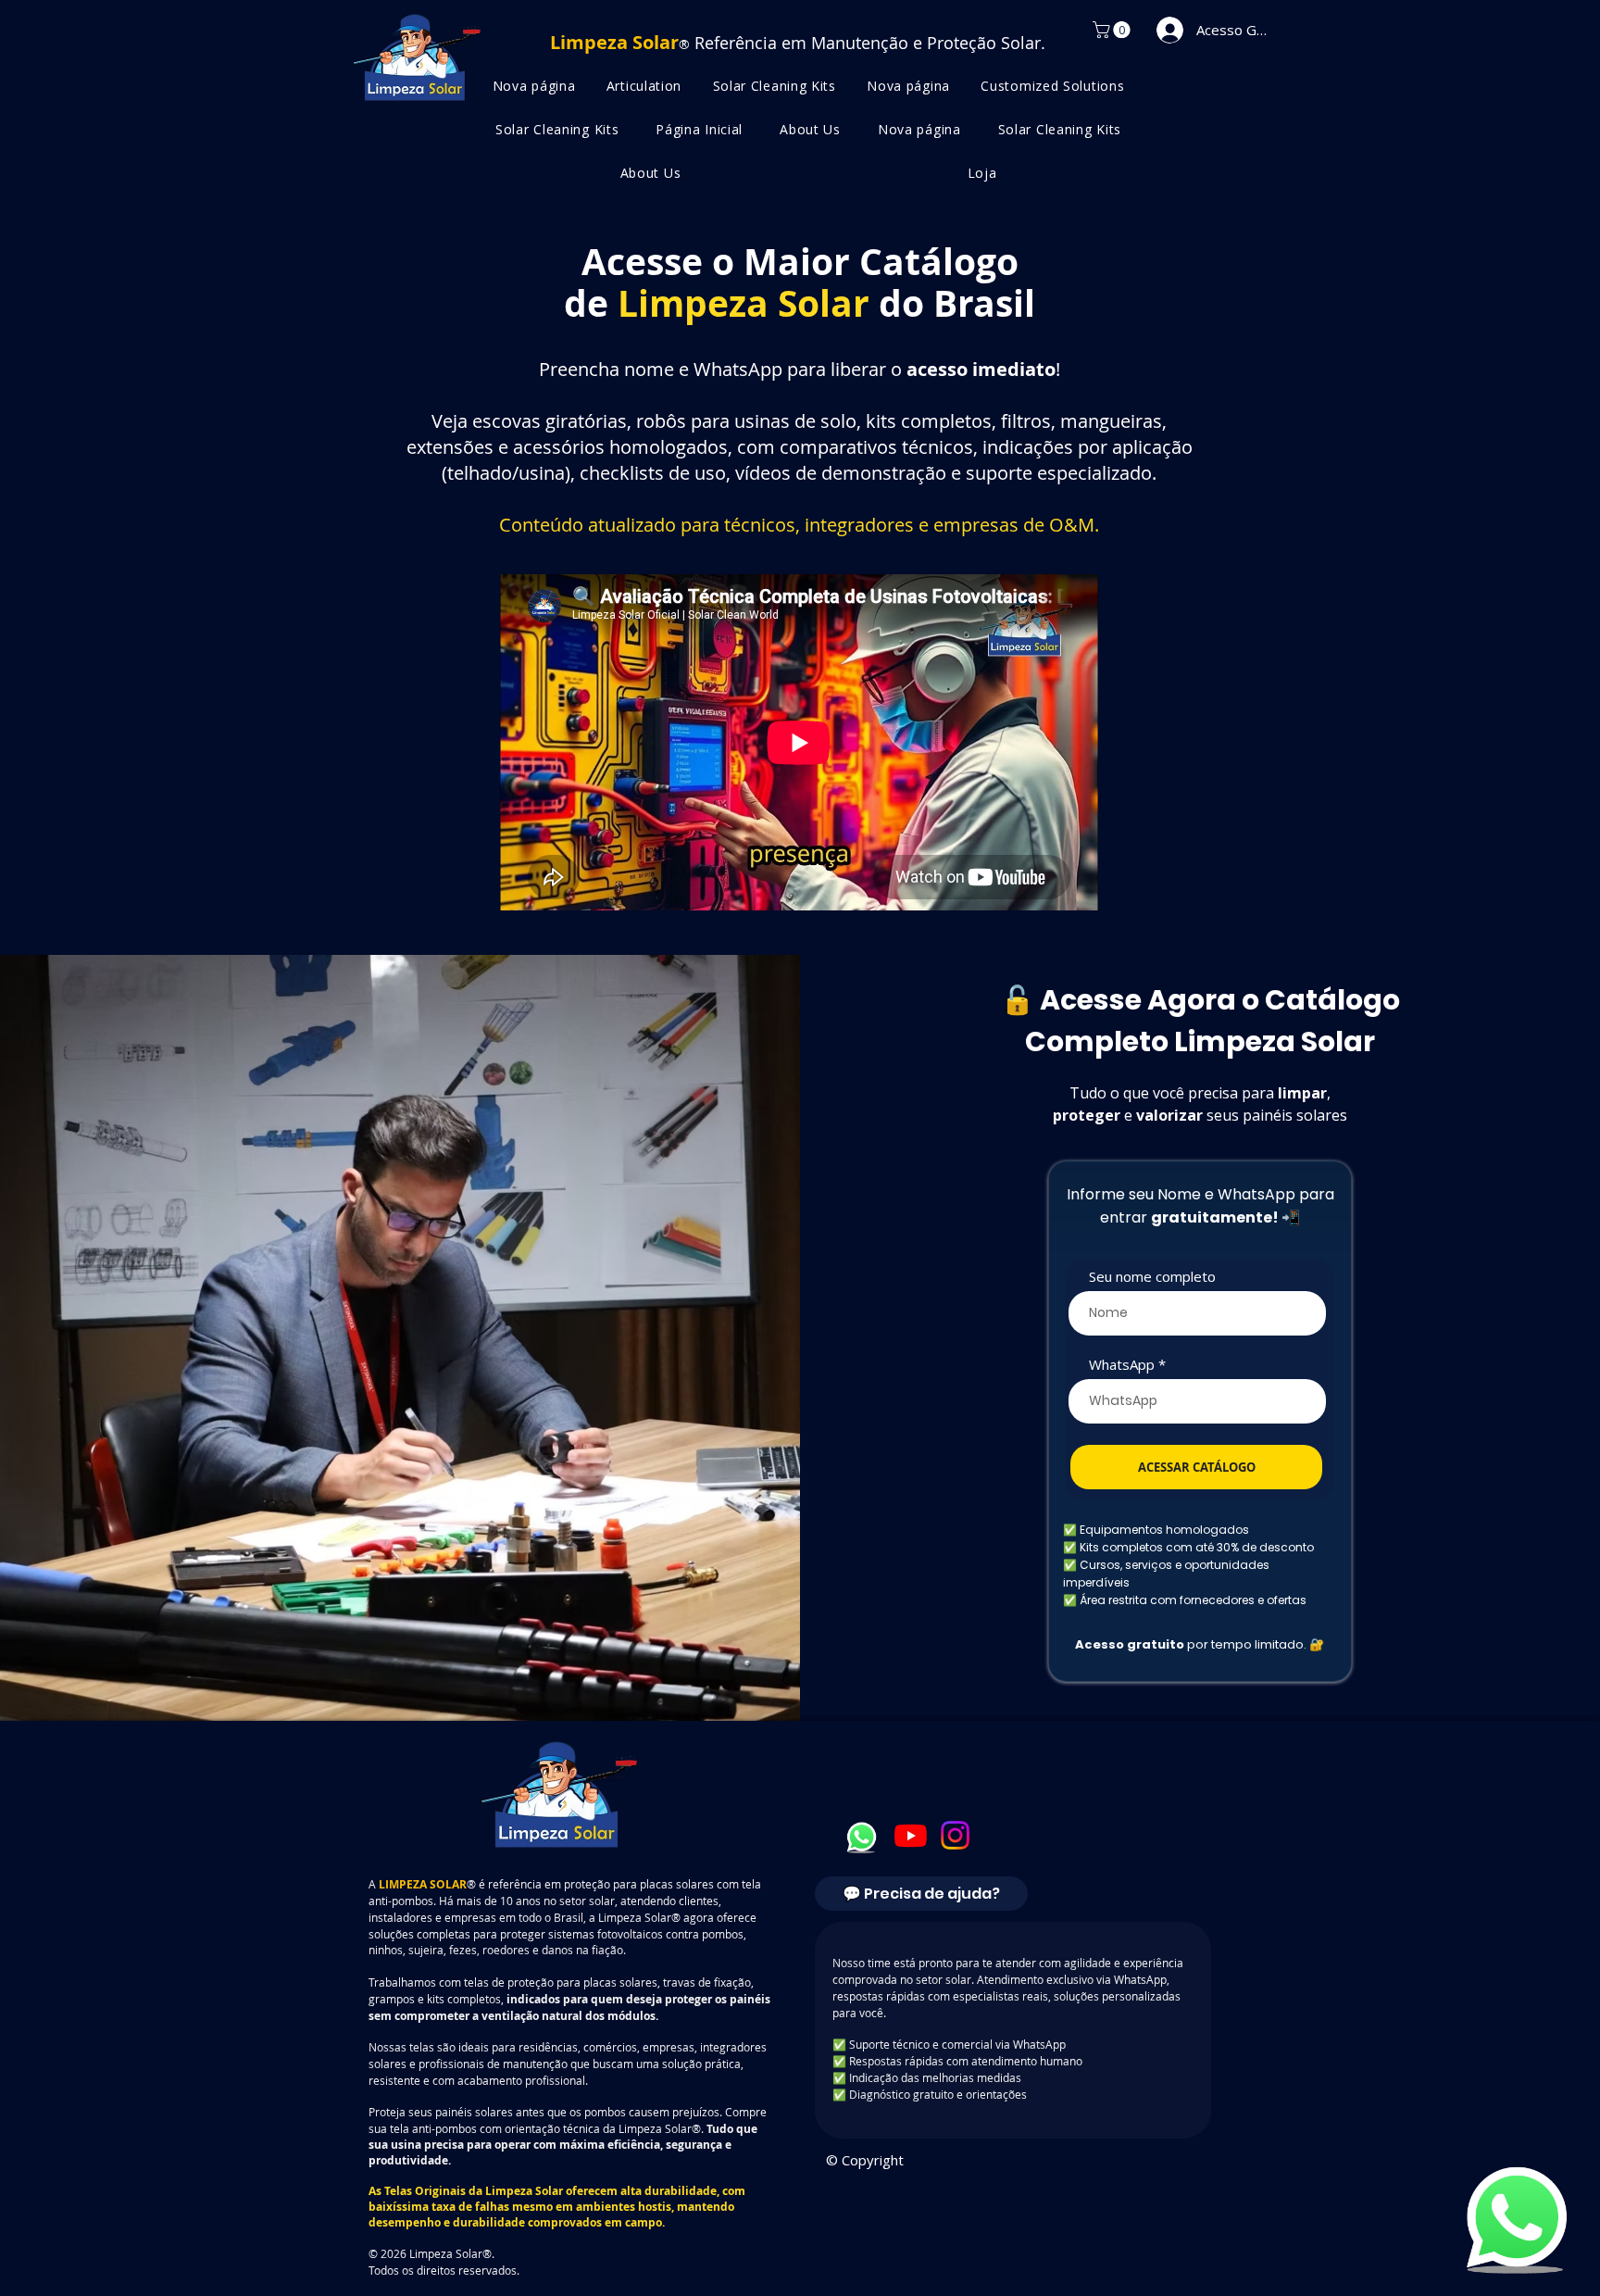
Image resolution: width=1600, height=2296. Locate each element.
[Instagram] (955, 1835)
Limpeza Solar (524, 2191)
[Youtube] (911, 1835)
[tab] (921, 1894)
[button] (1113, 30)
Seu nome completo (1152, 1277)
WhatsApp (1122, 1365)
